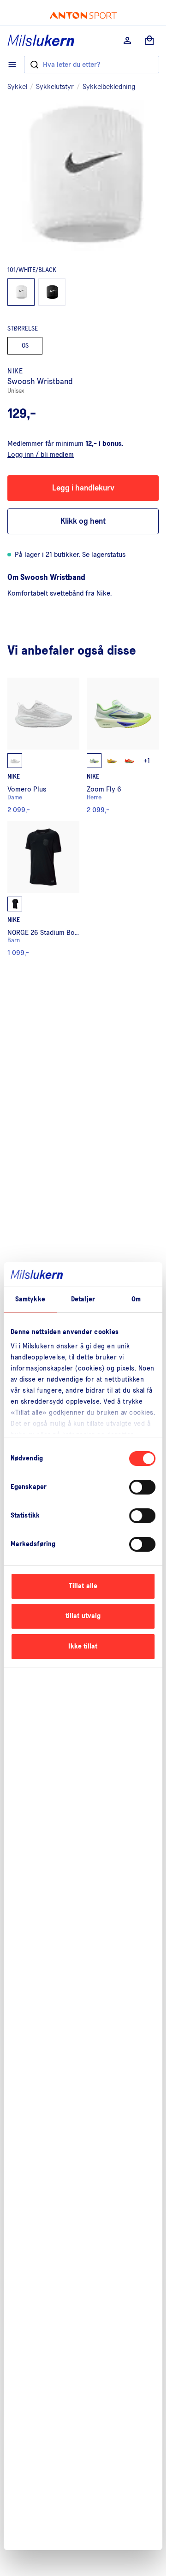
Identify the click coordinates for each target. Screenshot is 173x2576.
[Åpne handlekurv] (149, 41)
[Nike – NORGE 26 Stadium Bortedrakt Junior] (43, 889)
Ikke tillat (83, 1646)
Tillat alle (83, 1586)
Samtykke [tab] (30, 1299)
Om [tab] (136, 1299)
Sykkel (17, 87)
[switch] (142, 1487)
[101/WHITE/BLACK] (21, 292)
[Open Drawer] (12, 65)
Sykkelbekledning (109, 87)
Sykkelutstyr (55, 87)
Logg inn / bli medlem (41, 455)
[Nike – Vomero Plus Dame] (43, 746)
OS (25, 346)
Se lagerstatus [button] (104, 555)
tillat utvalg (83, 1616)
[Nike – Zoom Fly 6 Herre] (123, 746)
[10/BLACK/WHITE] (52, 292)
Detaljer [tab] (83, 1299)
